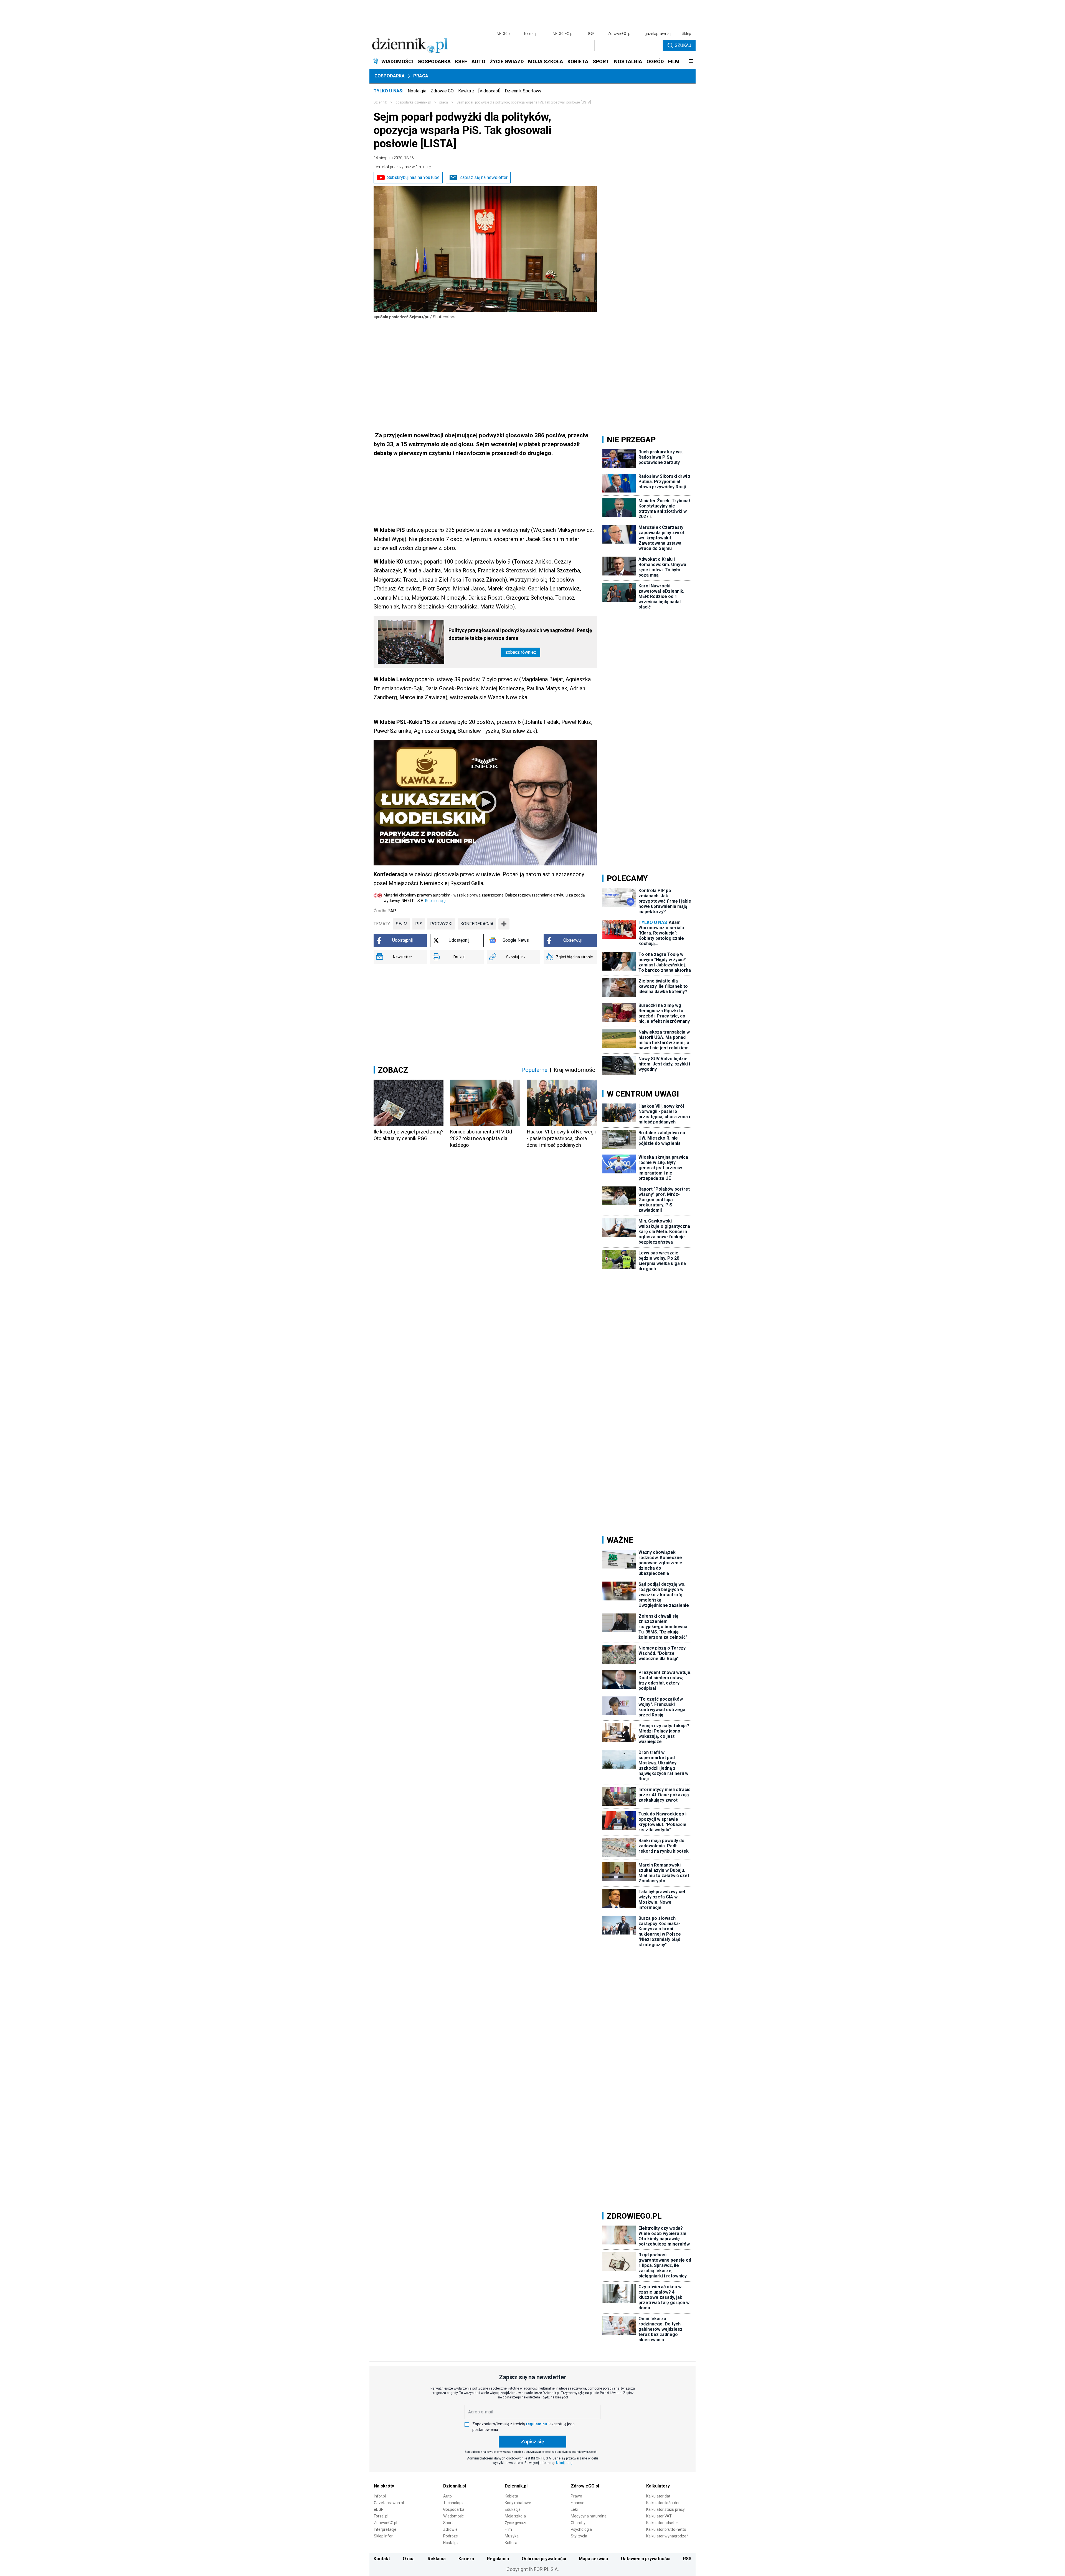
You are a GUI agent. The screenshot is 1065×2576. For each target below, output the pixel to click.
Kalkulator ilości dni (663, 2503)
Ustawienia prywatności (646, 2559)
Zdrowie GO (442, 91)
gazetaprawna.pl (659, 34)
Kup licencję (435, 901)
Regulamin (498, 2559)
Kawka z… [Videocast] (479, 91)
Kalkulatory (658, 2486)
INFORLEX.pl (562, 34)
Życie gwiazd (516, 2523)
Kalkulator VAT (659, 2516)
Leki (574, 2509)
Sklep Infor (383, 2536)
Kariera (466, 2559)
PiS (419, 924)
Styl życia (579, 2536)
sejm (402, 924)
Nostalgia (417, 91)
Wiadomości (454, 2516)
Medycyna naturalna (589, 2516)
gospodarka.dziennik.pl (413, 102)
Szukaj (683, 45)
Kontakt (382, 2559)
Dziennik (380, 102)
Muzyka (512, 2536)
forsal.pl (531, 34)
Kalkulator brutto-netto (666, 2529)
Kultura (511, 2543)
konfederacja (477, 924)
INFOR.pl (503, 34)
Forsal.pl (381, 2516)
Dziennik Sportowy (523, 91)
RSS (687, 2559)
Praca (421, 76)
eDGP (379, 2509)
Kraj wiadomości (575, 1070)
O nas (409, 2559)
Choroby (578, 2523)
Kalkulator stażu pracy (665, 2509)
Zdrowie (450, 2529)
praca (444, 102)
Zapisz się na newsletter (484, 177)
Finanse (578, 2503)
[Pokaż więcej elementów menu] (691, 62)
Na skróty (384, 2486)
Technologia (454, 2503)
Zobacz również (521, 652)
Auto (447, 2496)
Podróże (451, 2536)
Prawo (576, 2496)
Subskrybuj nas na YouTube (413, 177)
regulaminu (536, 2424)
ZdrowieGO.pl (619, 34)
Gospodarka (390, 76)
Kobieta (511, 2496)
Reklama (437, 2559)
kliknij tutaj (564, 2463)
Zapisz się (532, 2442)
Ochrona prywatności (544, 2559)
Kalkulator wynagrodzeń (667, 2536)
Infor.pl (380, 2496)
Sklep (686, 34)
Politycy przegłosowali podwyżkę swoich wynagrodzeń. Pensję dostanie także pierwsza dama (520, 634)
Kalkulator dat (658, 2496)
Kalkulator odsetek (662, 2523)
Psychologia (581, 2529)
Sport (448, 2523)
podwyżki (441, 924)
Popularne (534, 1070)
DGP (590, 34)
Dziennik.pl (455, 2486)
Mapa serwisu (593, 2559)
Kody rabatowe (518, 2503)
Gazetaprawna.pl (389, 2503)
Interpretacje (385, 2529)
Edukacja (513, 2509)
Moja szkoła (515, 2516)
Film (508, 2529)
